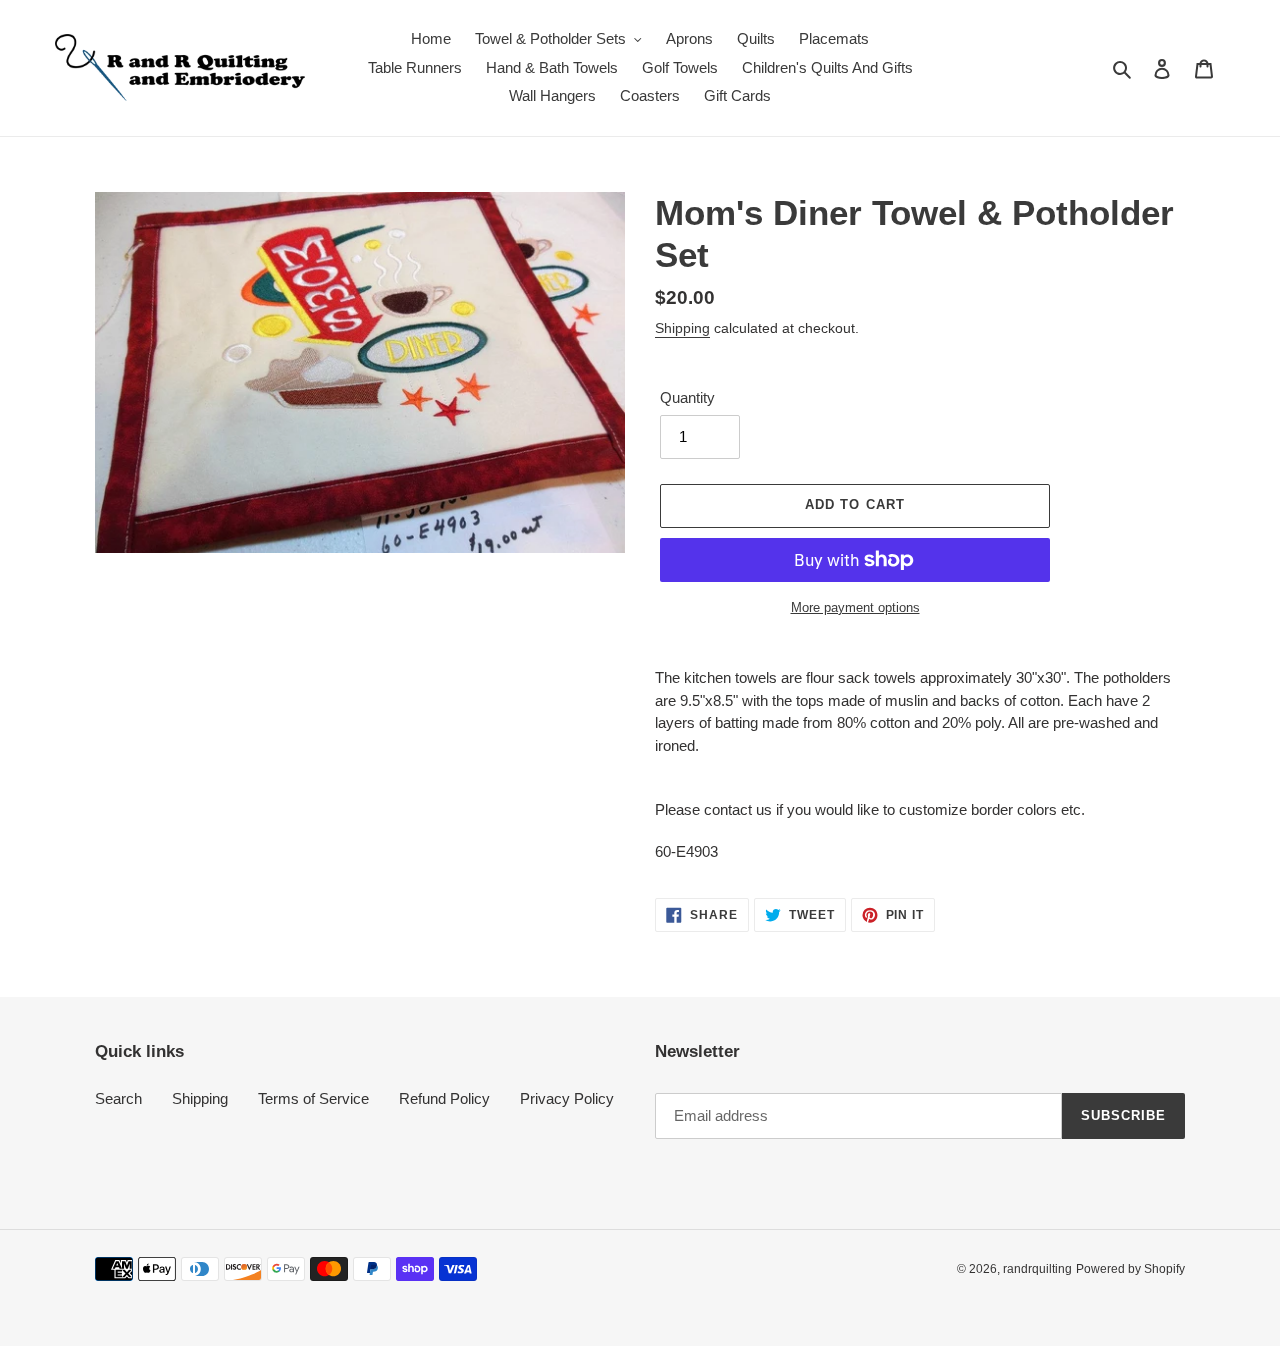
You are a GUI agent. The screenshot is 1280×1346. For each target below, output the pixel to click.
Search (118, 1098)
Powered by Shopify (1130, 1269)
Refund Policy (444, 1098)
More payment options (855, 607)
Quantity (687, 397)
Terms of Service (313, 1098)
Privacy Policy (567, 1098)
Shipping (682, 328)
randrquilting (1037, 1269)
